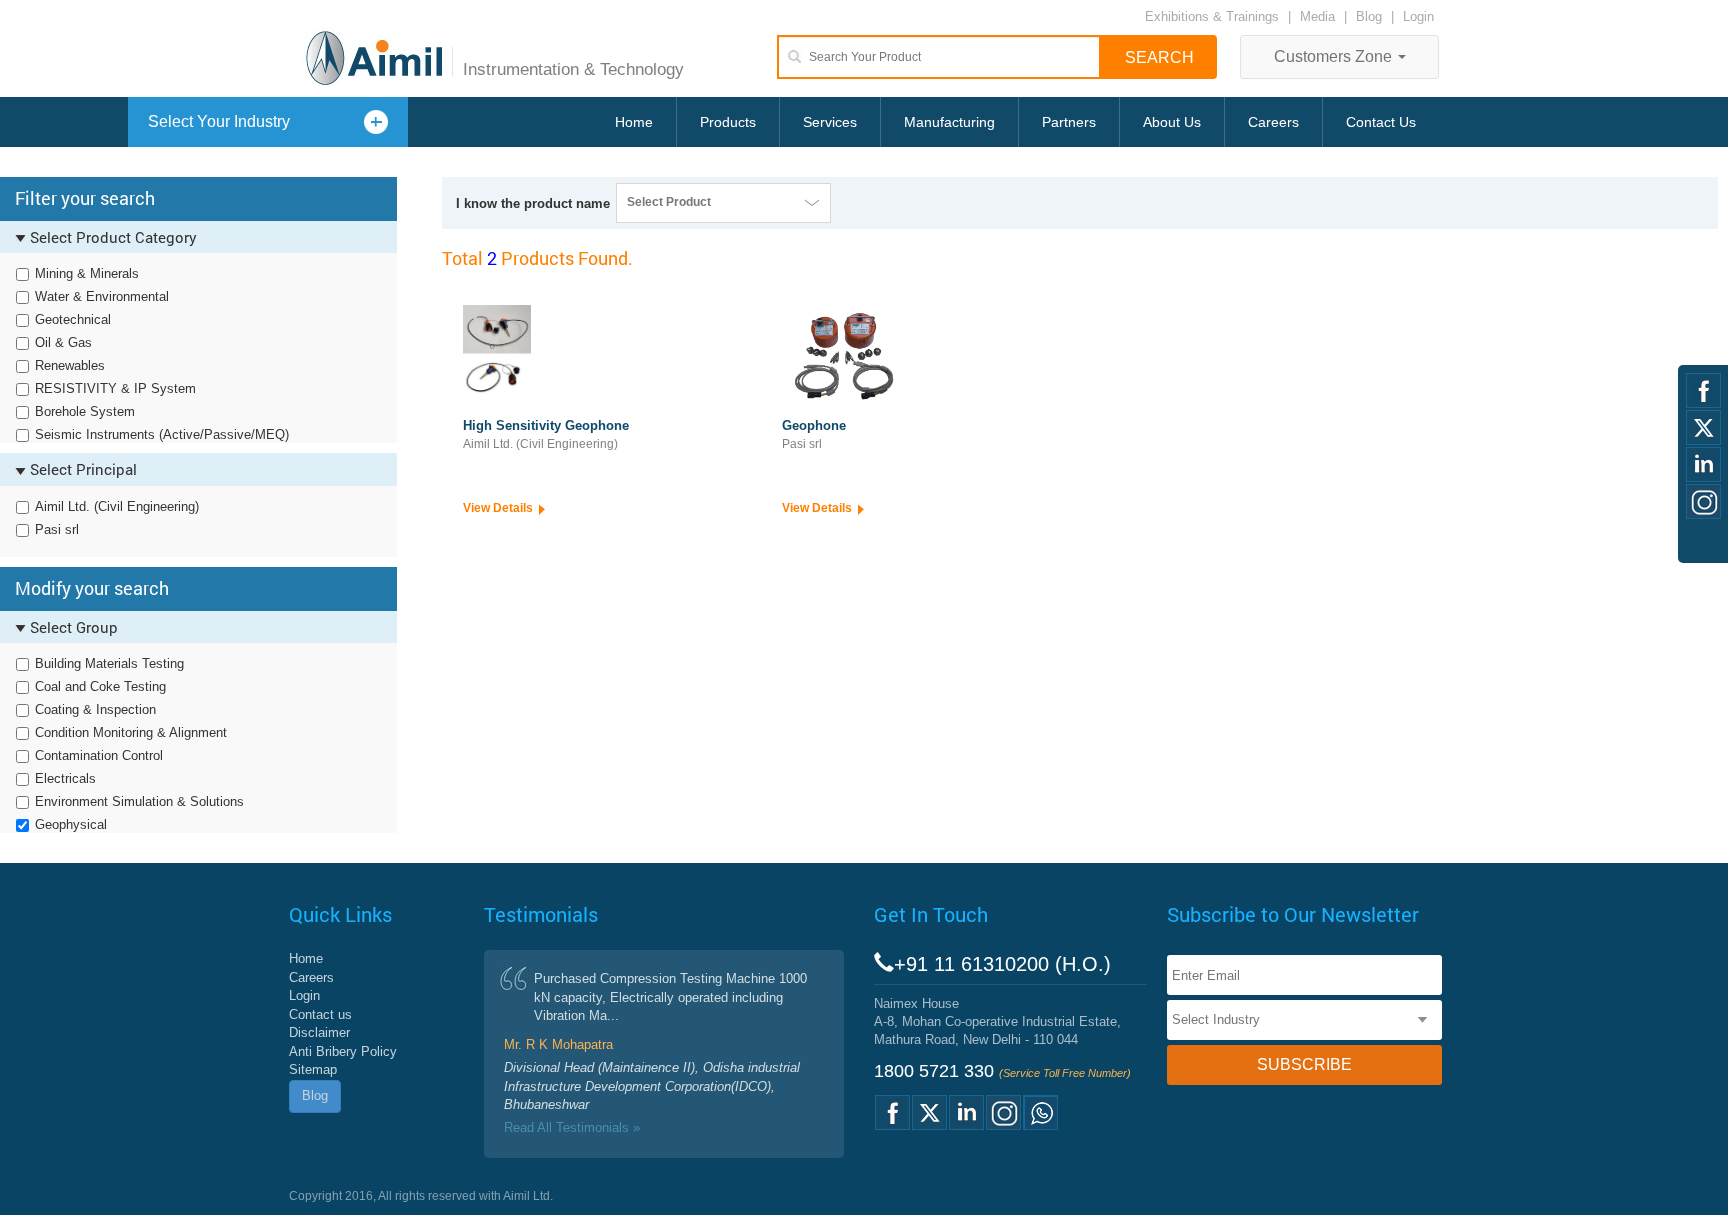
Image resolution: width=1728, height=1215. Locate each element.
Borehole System (85, 411)
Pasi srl (57, 529)
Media (1319, 16)
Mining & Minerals (87, 273)
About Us (1172, 122)
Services (830, 122)
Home (634, 122)
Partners (1069, 122)
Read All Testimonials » (572, 1127)
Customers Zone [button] (1335, 56)
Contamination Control (99, 755)
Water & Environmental (102, 296)
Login (1418, 16)
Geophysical (71, 824)
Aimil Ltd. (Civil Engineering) (117, 506)
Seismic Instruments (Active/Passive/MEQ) (162, 434)
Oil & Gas (63, 342)
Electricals (65, 778)
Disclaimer (319, 1032)
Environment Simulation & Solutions (139, 801)
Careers (1273, 122)
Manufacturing (949, 122)
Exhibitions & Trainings (1212, 16)
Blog (1369, 16)
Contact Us (1381, 122)
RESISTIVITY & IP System (115, 388)
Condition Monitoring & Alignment (131, 732)
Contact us (320, 1014)
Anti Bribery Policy (343, 1051)
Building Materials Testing (109, 663)
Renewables (70, 365)
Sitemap (313, 1069)
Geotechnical (73, 319)
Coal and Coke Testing (100, 686)
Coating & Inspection (95, 709)
